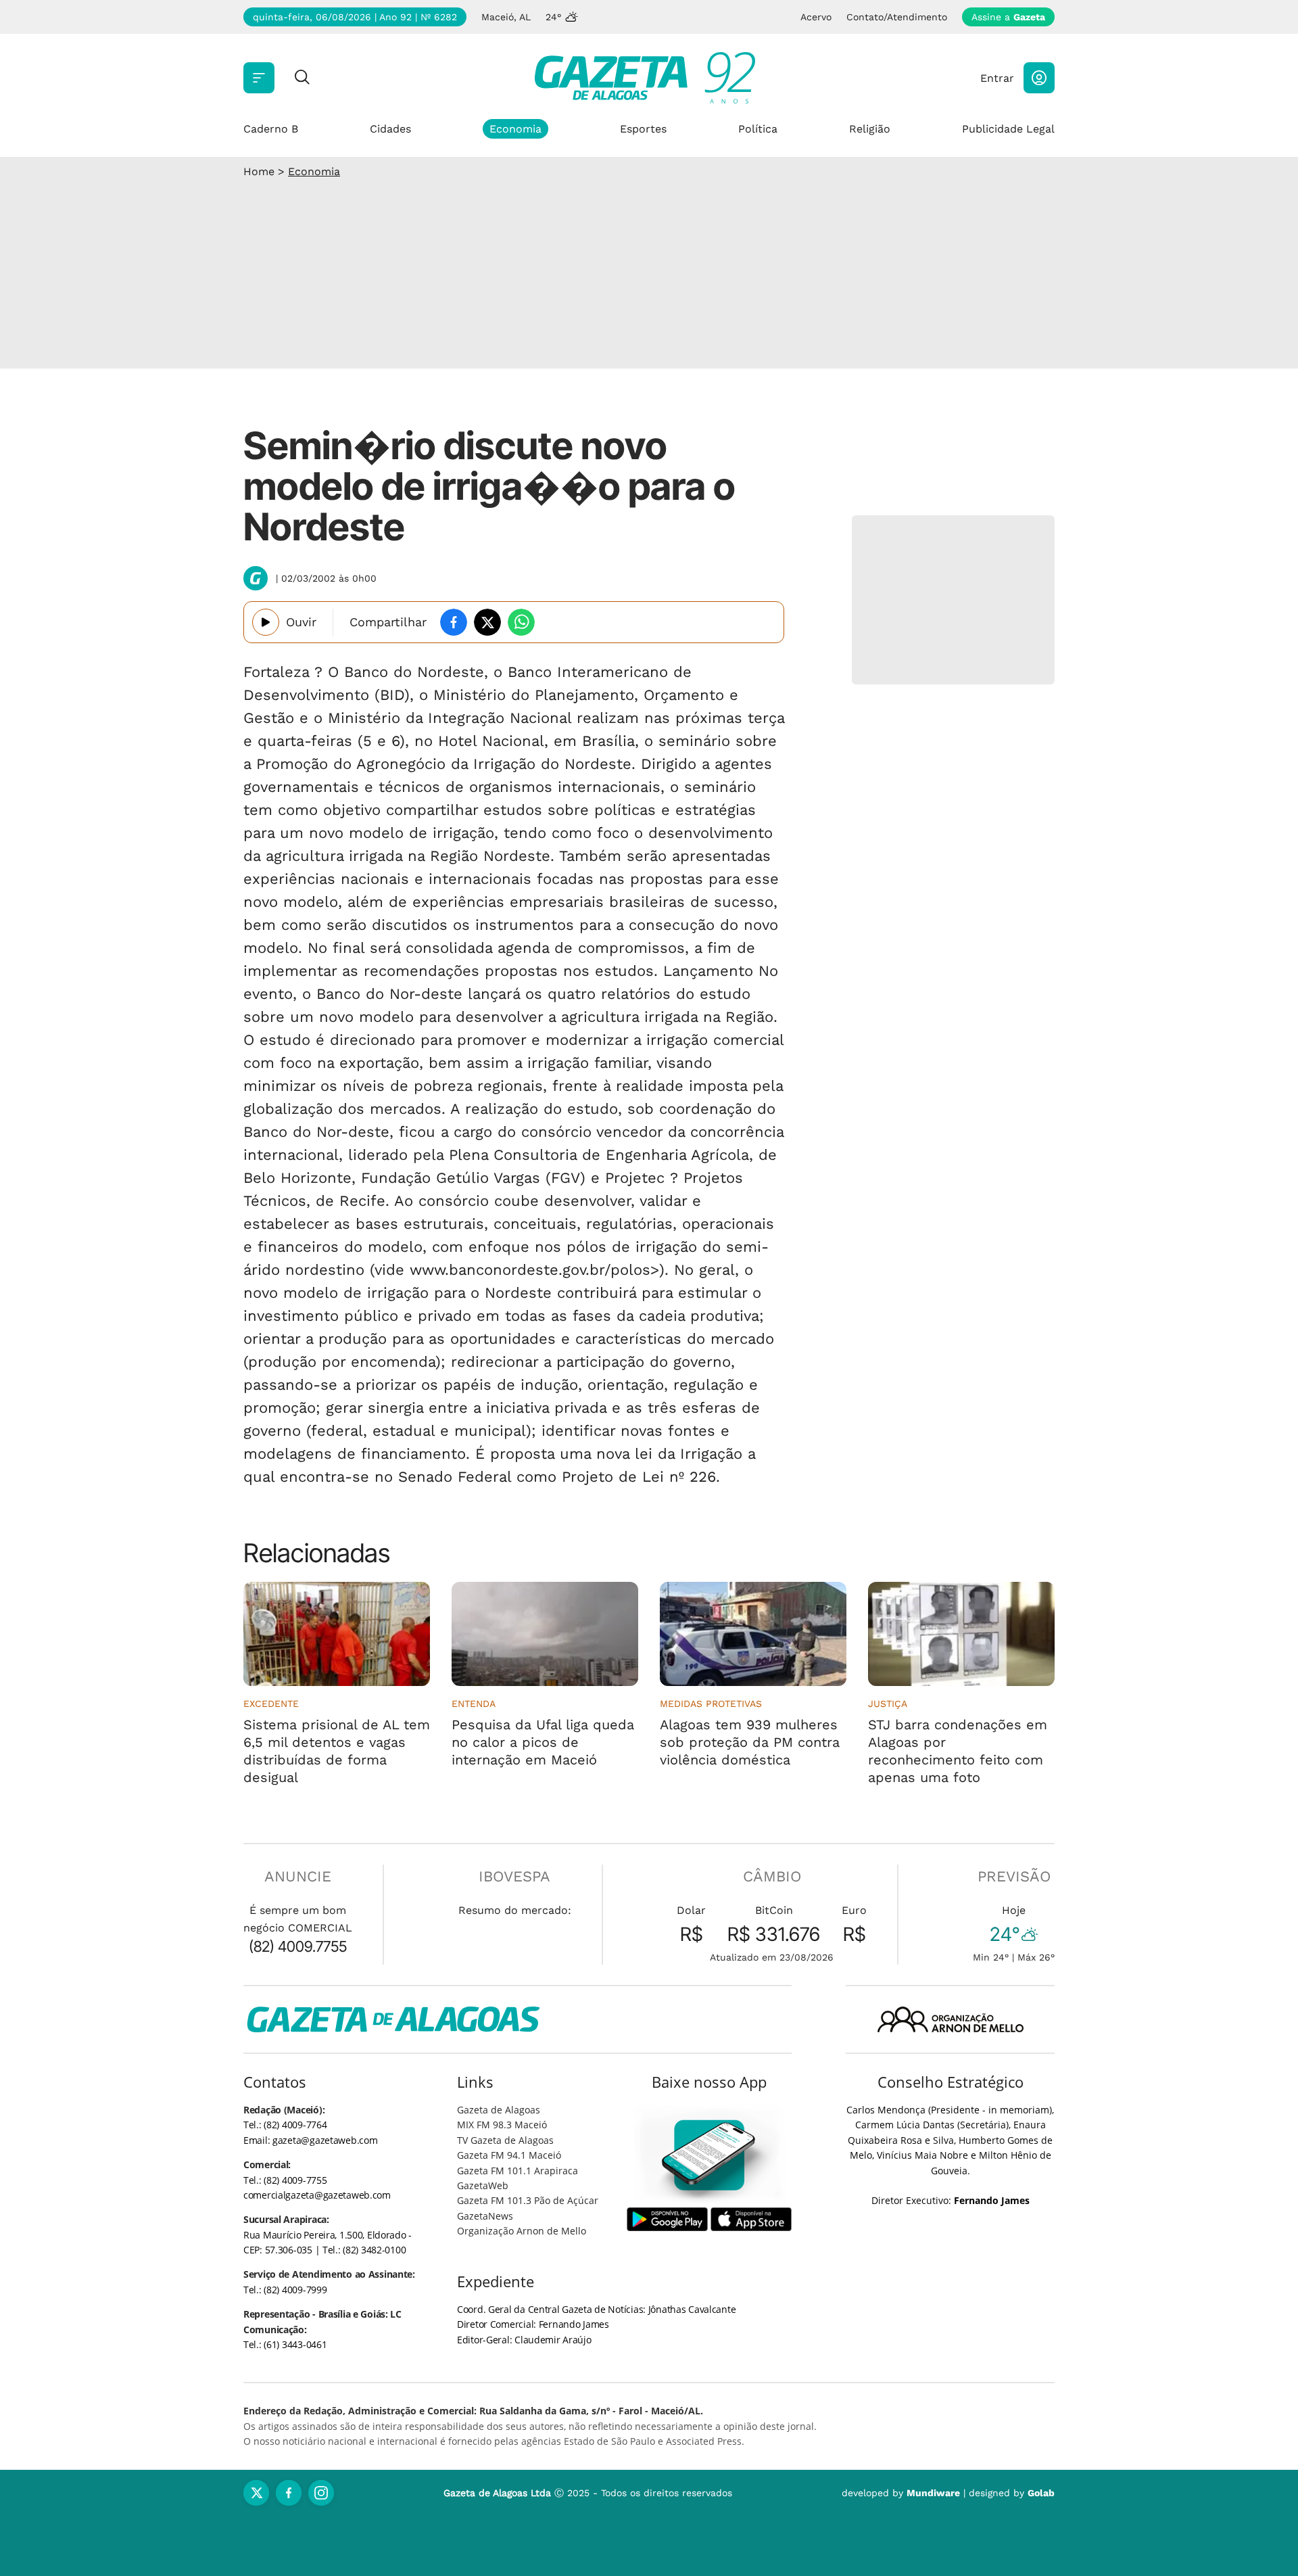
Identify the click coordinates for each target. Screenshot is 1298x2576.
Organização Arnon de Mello (522, 2231)
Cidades (390, 129)
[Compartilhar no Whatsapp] (521, 622)
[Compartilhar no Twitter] (487, 622)
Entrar (997, 78)
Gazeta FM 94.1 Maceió (509, 2155)
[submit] (302, 78)
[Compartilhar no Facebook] (454, 622)
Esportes (643, 129)
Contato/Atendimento (897, 17)
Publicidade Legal (1008, 129)
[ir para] (710, 2155)
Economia (515, 129)
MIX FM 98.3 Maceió (502, 2125)
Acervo (816, 17)
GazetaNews (485, 2216)
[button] (1039, 78)
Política (758, 129)
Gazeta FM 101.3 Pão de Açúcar (528, 2200)
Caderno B (271, 129)
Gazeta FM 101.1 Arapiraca (518, 2171)
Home (259, 171)
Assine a (1008, 17)
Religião (870, 129)
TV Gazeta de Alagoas (505, 2140)
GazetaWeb (483, 2185)
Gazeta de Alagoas (499, 2110)
